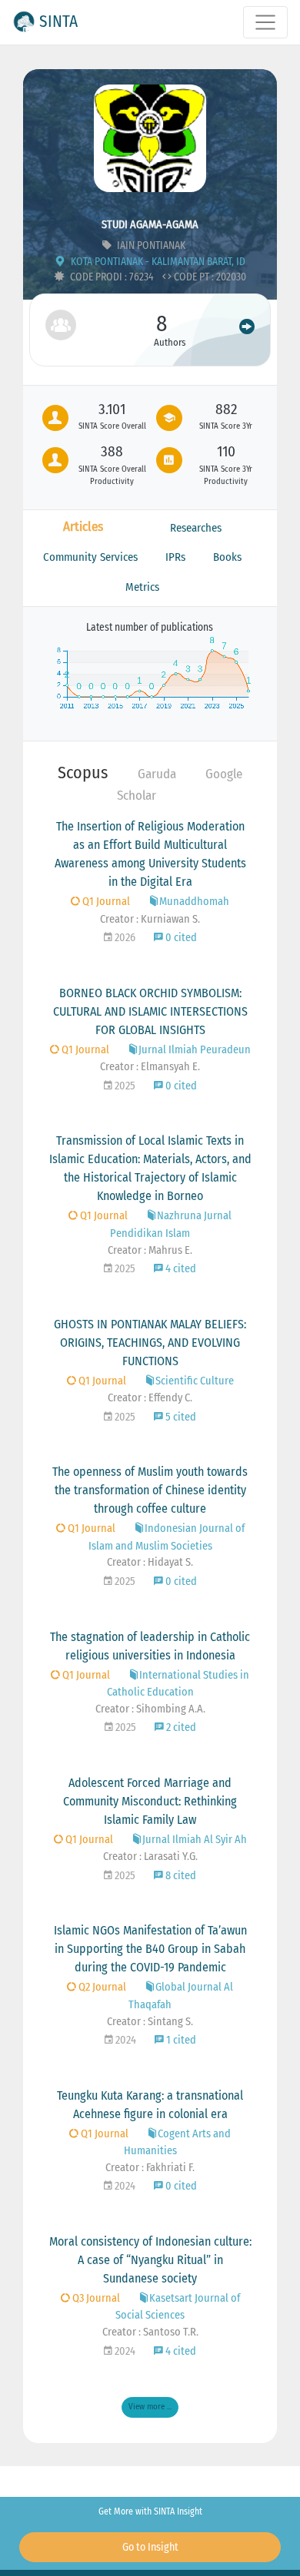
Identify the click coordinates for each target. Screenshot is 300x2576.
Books (227, 557)
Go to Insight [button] (150, 2547)
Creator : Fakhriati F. (150, 2168)
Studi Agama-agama (150, 225)
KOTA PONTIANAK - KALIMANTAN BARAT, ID (157, 262)
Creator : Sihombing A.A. (150, 1709)
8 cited (180, 1876)
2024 (125, 2040)
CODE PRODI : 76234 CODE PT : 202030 (157, 277)
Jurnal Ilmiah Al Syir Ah (195, 1840)
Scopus (83, 772)
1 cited (180, 2040)
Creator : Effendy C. (150, 1398)
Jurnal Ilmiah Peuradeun (195, 1050)
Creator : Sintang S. (150, 2022)
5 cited (180, 1417)
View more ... (150, 2407)
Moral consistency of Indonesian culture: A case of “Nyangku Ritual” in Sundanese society (150, 2260)
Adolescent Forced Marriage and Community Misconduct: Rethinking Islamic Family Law (150, 1801)
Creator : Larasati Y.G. (150, 1857)
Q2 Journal (101, 1987)
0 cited (180, 938)
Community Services (90, 557)
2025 (124, 1086)
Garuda (157, 774)
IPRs (175, 557)
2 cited (180, 1727)
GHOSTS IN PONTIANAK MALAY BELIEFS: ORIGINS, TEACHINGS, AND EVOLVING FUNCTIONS (150, 1343)
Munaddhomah (194, 902)
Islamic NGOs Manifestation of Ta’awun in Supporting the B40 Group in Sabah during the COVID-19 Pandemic (150, 1949)
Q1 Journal (105, 902)
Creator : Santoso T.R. (150, 2332)
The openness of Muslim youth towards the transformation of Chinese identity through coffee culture (150, 1490)
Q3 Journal (95, 2298)
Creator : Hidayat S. (150, 1562)
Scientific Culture (195, 1381)
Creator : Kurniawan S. (150, 919)
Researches (196, 528)
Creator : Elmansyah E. (150, 1067)
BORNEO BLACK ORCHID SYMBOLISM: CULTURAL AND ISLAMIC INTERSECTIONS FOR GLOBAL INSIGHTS (150, 1011)
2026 (124, 938)
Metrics (142, 587)
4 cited (180, 1269)
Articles (83, 527)
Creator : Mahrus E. (150, 1250)
